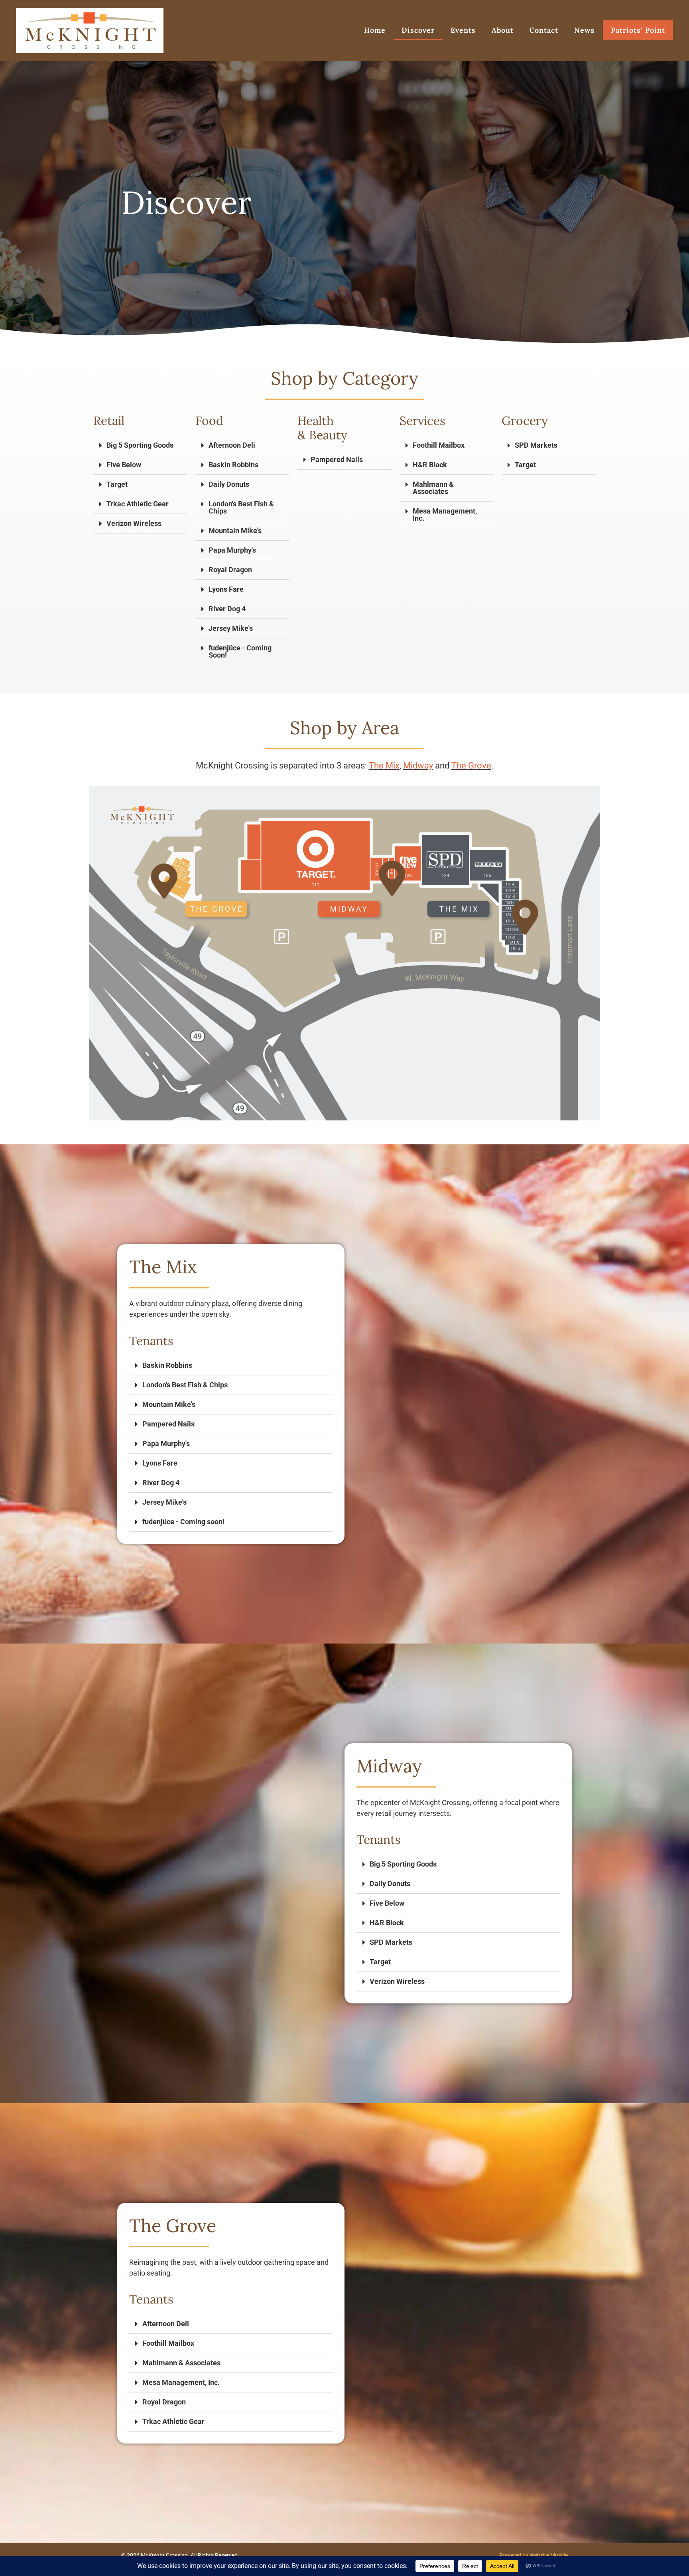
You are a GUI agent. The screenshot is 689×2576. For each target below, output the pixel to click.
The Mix (384, 765)
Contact (544, 30)
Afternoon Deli (232, 445)
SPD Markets (536, 445)
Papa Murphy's (232, 550)
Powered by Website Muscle (533, 2555)
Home (375, 30)
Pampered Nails (337, 459)
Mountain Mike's (235, 530)
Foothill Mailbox (439, 445)
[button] (140, 445)
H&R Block (430, 465)
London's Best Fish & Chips (241, 507)
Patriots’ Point (638, 30)
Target (117, 484)
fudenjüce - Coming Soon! (240, 651)
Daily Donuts (229, 484)
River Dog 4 (227, 609)
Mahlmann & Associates (433, 488)
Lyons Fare (226, 589)
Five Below (124, 465)
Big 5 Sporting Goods (140, 445)
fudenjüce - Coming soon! (183, 1522)
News (585, 30)
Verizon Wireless (134, 523)
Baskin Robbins (233, 465)
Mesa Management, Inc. (445, 515)
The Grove (471, 765)
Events (463, 30)
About (503, 30)
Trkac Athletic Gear (138, 504)
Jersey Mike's (231, 628)
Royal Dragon (230, 570)
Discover (418, 30)
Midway (418, 765)
